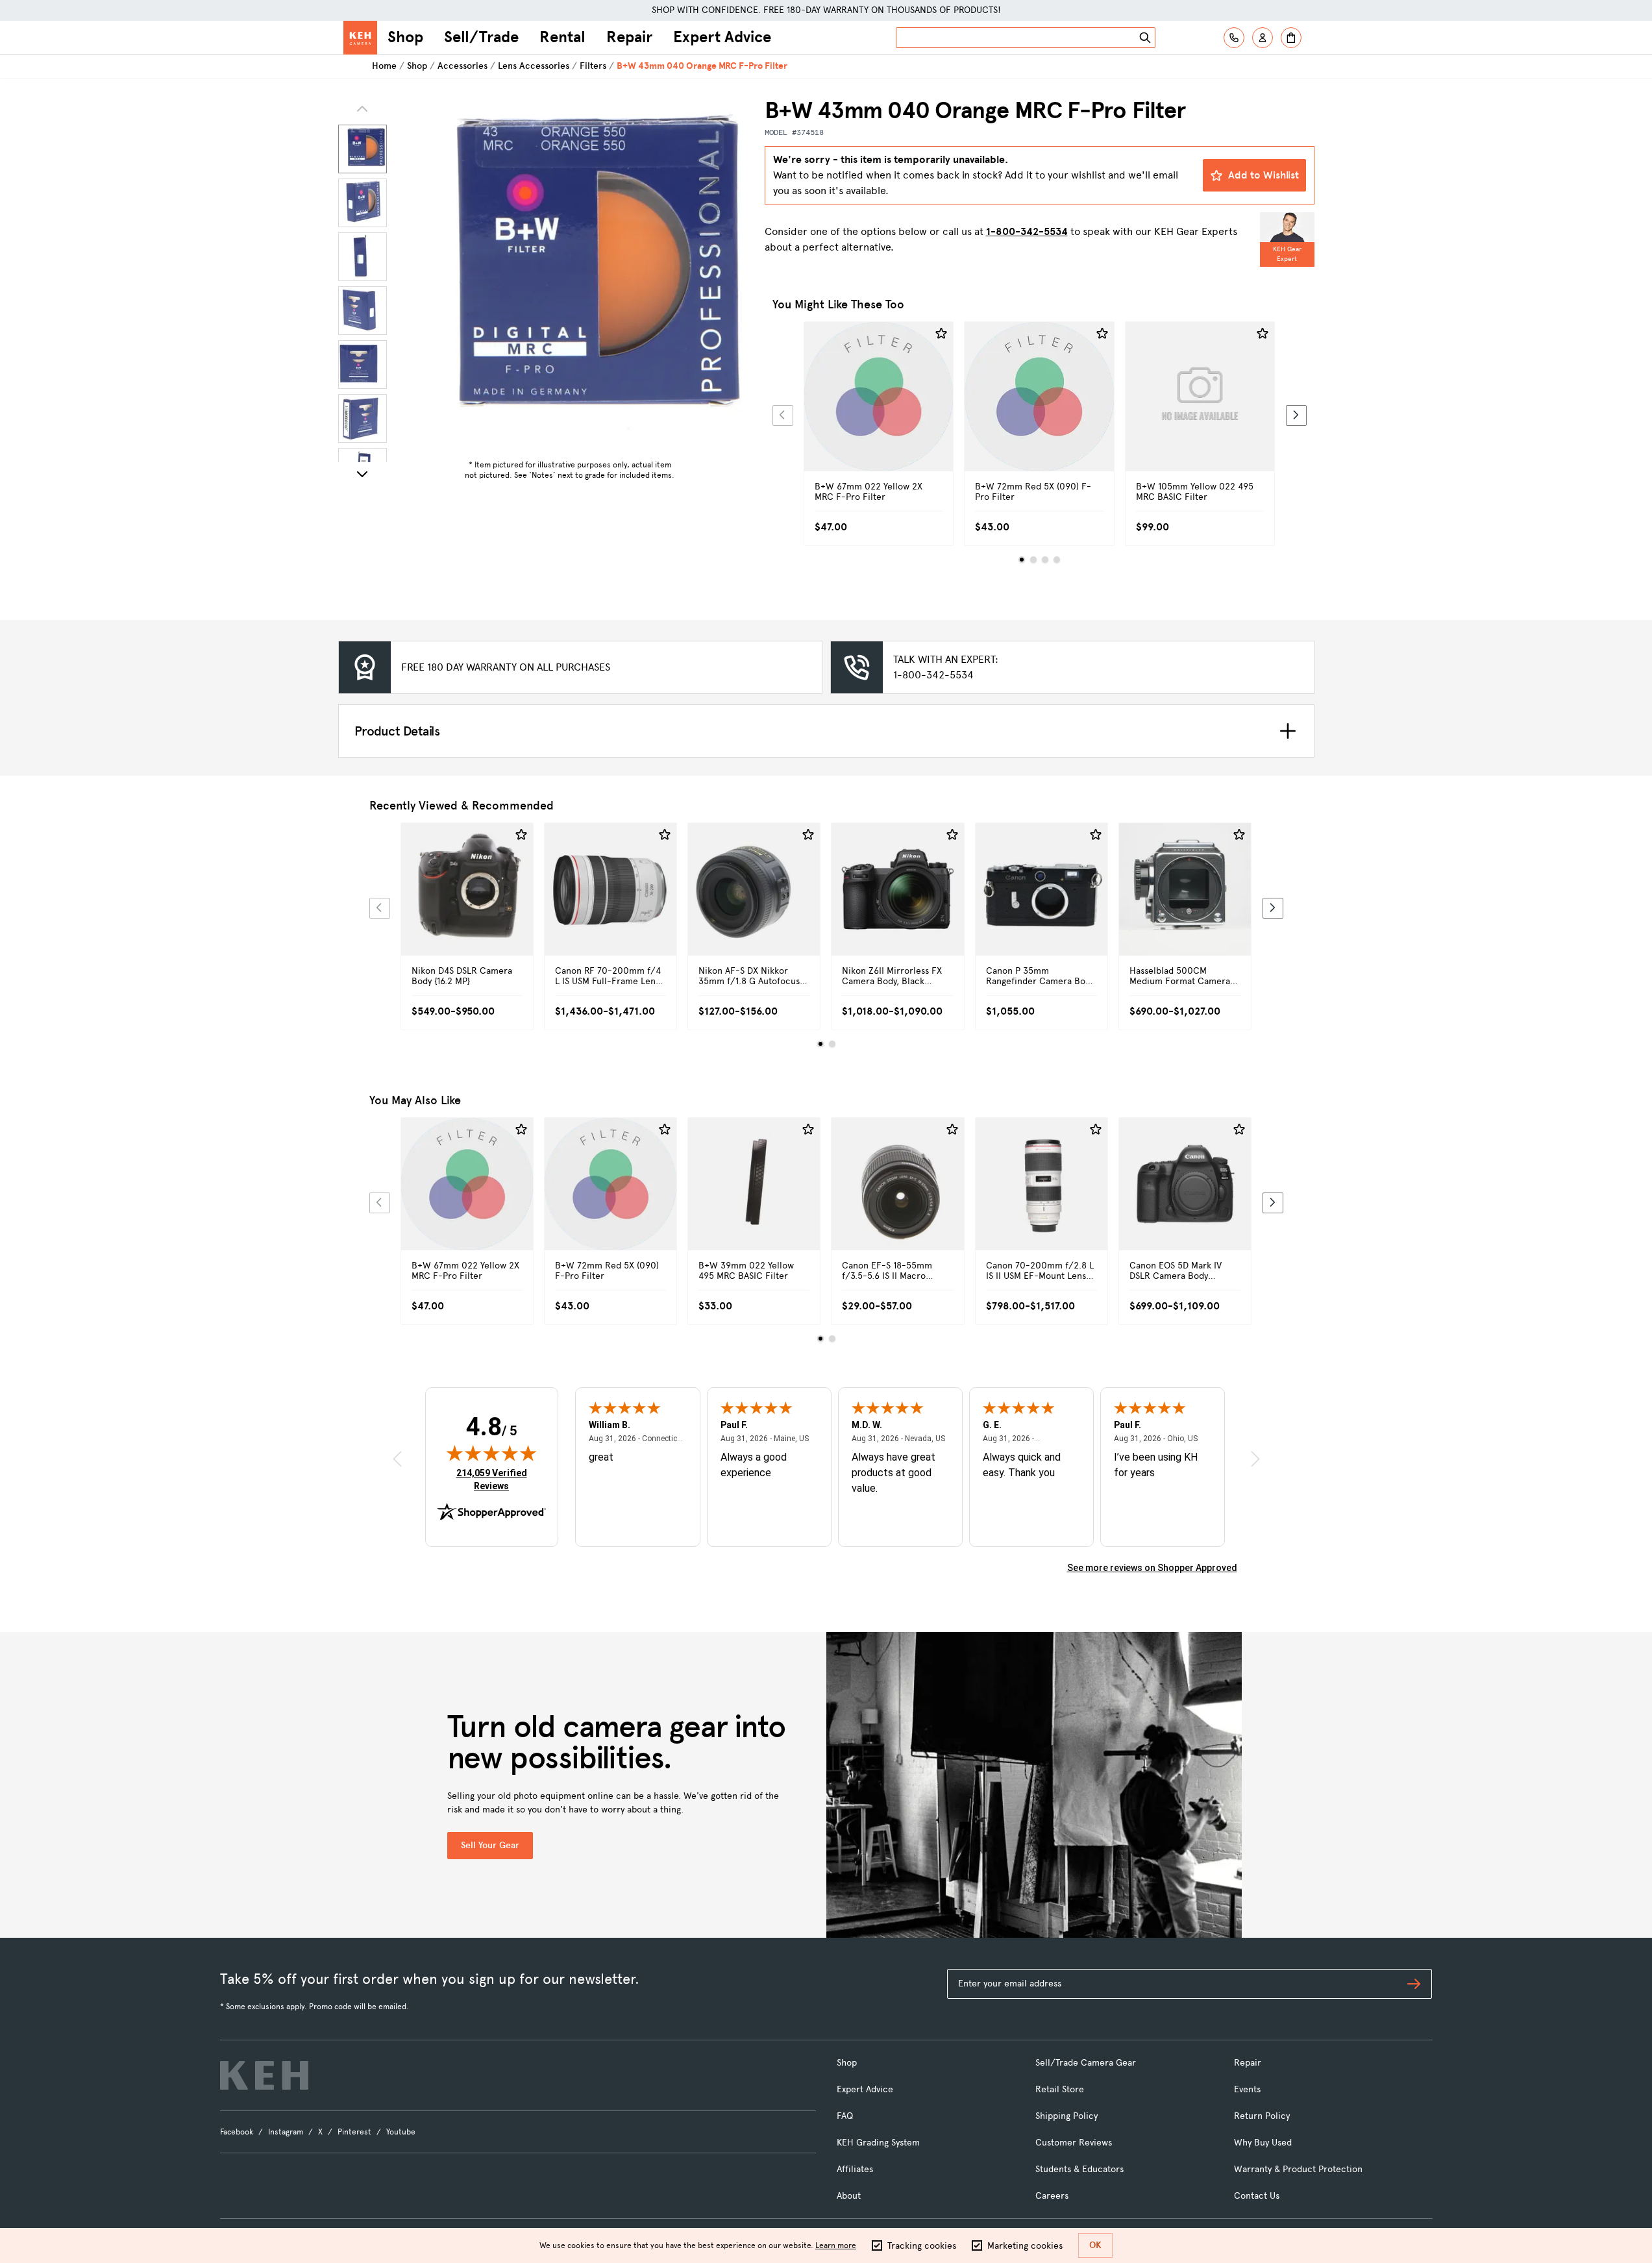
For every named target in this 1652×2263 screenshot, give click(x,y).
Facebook (237, 2132)
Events (1247, 2089)
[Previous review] (397, 1459)
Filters (593, 66)
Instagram (286, 2132)
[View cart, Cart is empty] (1291, 38)
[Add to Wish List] (941, 334)
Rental (562, 37)
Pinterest (354, 2132)
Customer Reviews (1074, 2143)
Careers (1052, 2196)
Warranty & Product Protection (1298, 2169)
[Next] (362, 474)
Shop (405, 37)
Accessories (462, 66)
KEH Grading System (878, 2143)
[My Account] (1263, 38)
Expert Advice (722, 37)
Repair (629, 37)
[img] (491, 1453)
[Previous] (783, 415)
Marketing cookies (1025, 2246)
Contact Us (1257, 2196)
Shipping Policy (1066, 2116)
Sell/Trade (481, 37)
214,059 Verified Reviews (495, 1479)
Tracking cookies (922, 2246)
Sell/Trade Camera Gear (1086, 2063)
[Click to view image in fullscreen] (570, 275)
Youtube (401, 2132)
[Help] (1234, 38)
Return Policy (1262, 2116)
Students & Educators (1079, 2169)
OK (1095, 2245)
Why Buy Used (1263, 2143)
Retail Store (1060, 2089)
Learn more (836, 2245)
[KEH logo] (264, 2075)
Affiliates (855, 2169)
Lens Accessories (534, 66)
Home (384, 66)
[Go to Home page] (360, 38)
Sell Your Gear (490, 1845)
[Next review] (1255, 1459)
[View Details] (879, 411)
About (849, 2196)
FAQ (845, 2116)
